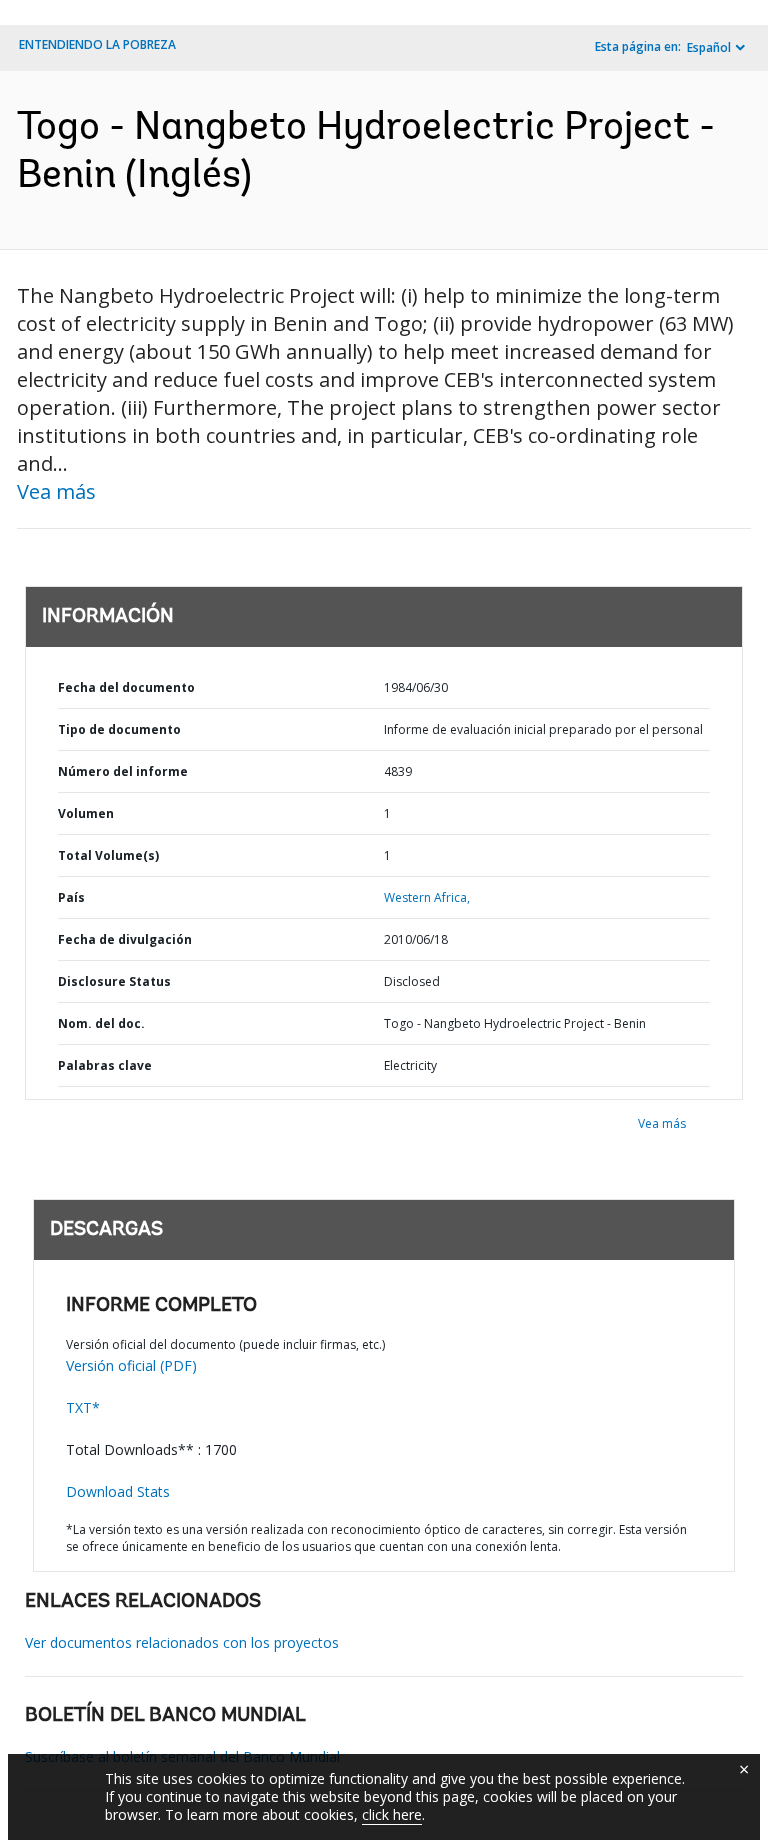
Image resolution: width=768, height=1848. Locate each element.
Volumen (86, 813)
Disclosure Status (114, 981)
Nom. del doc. (101, 1023)
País (71, 897)
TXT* (83, 1407)
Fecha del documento (126, 687)
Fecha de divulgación (125, 939)
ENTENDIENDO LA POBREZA (97, 44)
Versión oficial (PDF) (131, 1365)
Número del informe (123, 771)
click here (392, 1814)
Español (709, 47)
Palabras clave (105, 1065)
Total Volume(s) (108, 855)
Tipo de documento (119, 729)
